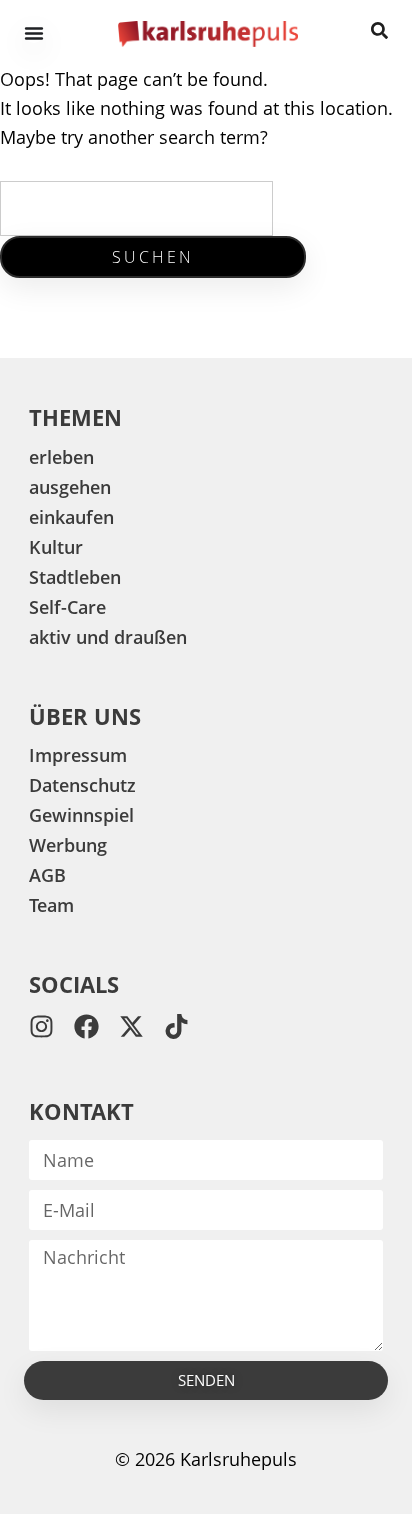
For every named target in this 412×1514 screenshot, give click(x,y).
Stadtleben (75, 577)
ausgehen (70, 487)
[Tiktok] (176, 1026)
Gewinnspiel (81, 815)
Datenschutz (82, 785)
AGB (47, 875)
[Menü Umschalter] (34, 33)
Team (51, 905)
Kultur (56, 547)
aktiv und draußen (108, 637)
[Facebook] (86, 1026)
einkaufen (71, 517)
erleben (61, 457)
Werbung (68, 845)
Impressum (78, 755)
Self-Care (67, 607)
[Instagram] (41, 1026)
